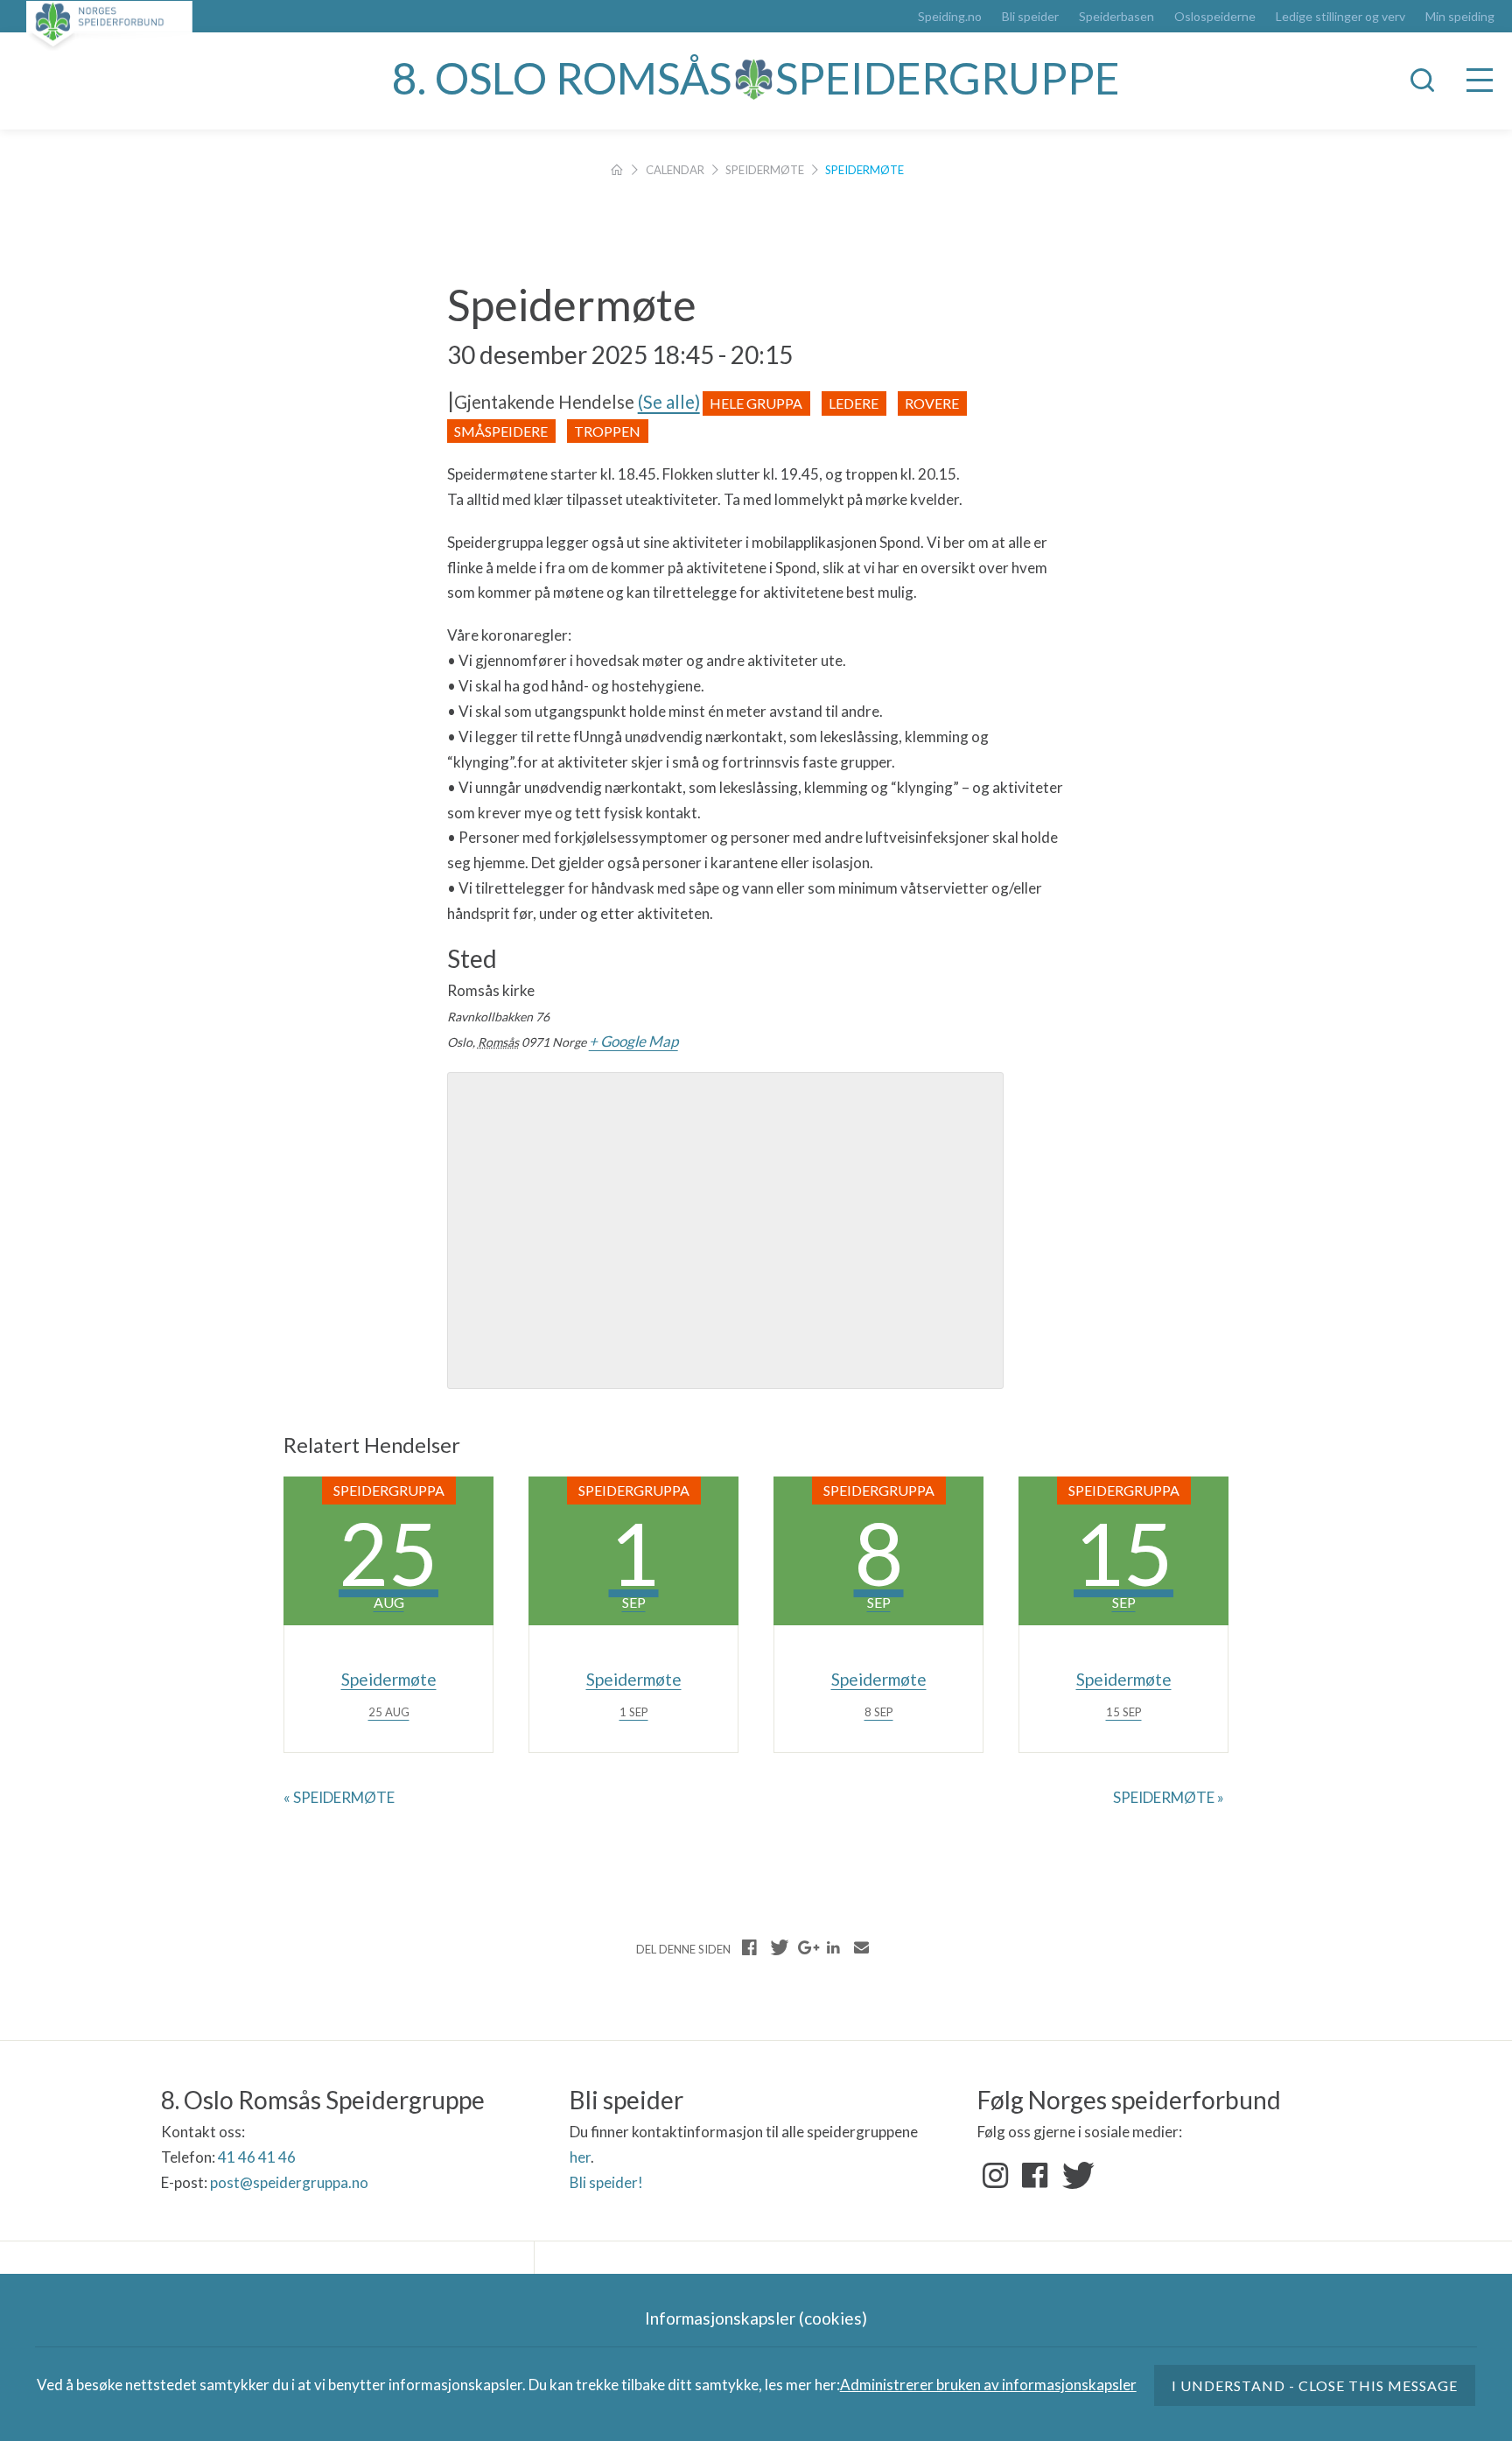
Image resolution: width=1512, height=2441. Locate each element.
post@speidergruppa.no (289, 2182)
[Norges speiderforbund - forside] (109, 26)
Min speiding (1460, 17)
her (580, 2157)
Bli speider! (606, 2182)
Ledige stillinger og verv (1340, 17)
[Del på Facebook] (750, 1947)
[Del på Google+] (806, 1947)
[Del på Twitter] (778, 1947)
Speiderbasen (1116, 17)
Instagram (996, 2176)
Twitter (1074, 2176)
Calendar (675, 170)
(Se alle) (669, 402)
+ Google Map (633, 1041)
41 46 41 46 (257, 2157)
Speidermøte (765, 170)
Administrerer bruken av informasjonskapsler (988, 2385)
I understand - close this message (1315, 2385)
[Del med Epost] (861, 1947)
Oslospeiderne (1215, 17)
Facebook (1035, 2176)
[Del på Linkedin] (833, 1947)
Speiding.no (950, 17)
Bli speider (1030, 17)
